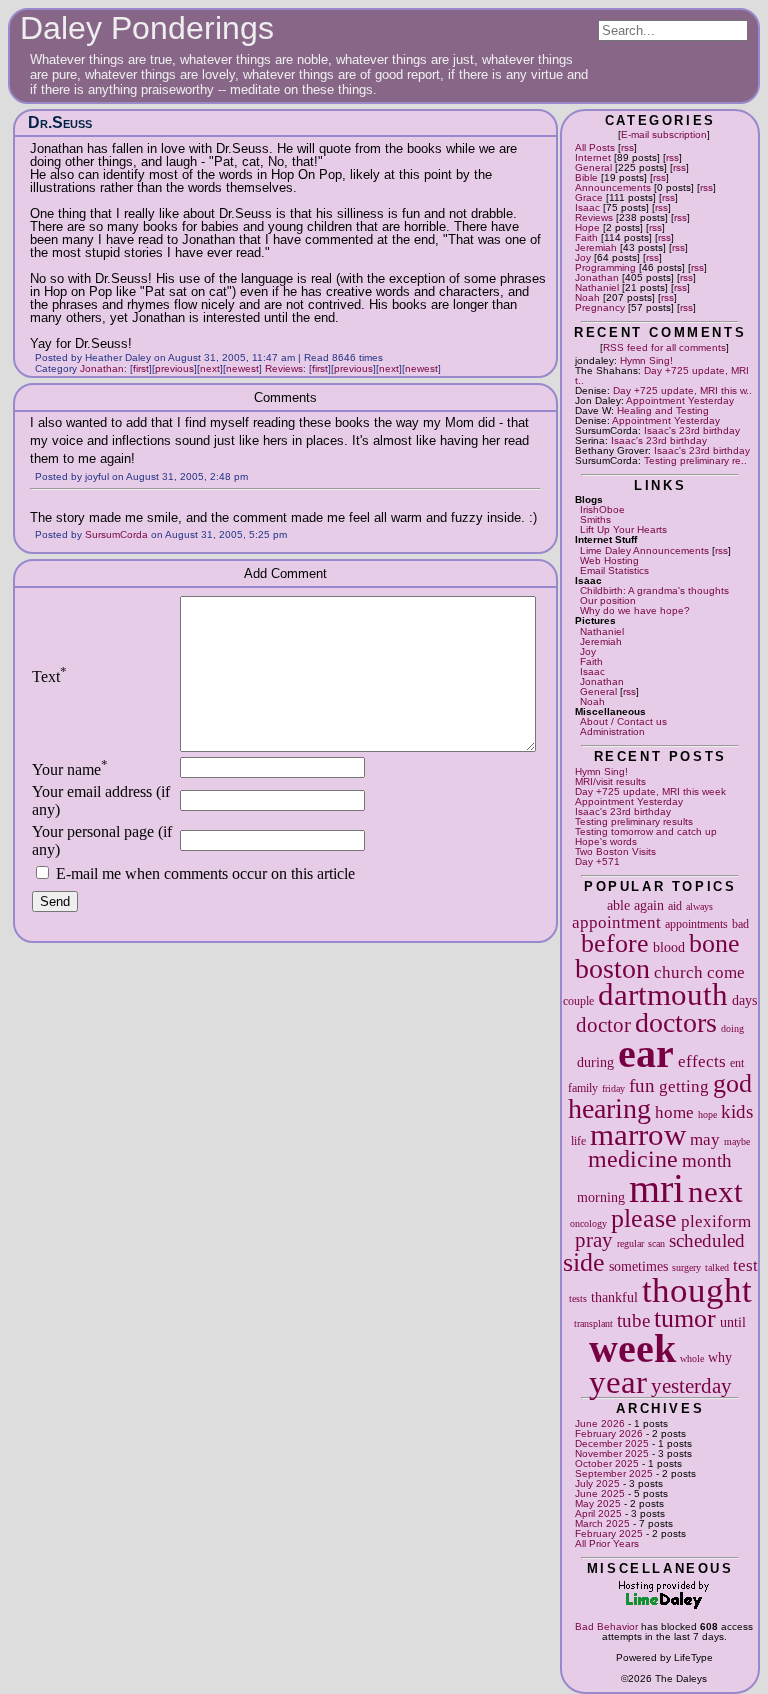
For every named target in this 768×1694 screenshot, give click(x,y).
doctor (603, 1025)
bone (714, 943)
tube (633, 1320)
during (595, 1062)
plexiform (716, 1221)
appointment (616, 922)
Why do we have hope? (635, 610)
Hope (587, 227)
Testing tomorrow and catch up (646, 831)
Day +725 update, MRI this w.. (682, 390)
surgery (686, 1267)
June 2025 (600, 1493)
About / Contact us (623, 721)
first (141, 368)
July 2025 (597, 1483)
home (674, 1112)
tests (578, 1298)
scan (656, 1243)
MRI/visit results (610, 781)
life (578, 1141)
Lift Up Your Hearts (623, 529)
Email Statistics (614, 570)
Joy (583, 257)
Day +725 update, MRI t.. (662, 375)
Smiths (595, 519)
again (649, 905)
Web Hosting (609, 560)
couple (578, 1001)
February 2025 (609, 1533)
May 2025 (598, 1503)
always (699, 906)
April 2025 (598, 1513)
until (733, 1322)
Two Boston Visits (615, 851)
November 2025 (612, 1453)
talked (717, 1267)
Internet (593, 157)
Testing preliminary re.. (695, 460)
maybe (737, 1141)
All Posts (595, 147)
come (726, 972)
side (584, 1262)
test (745, 1265)
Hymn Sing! (646, 360)
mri (656, 1188)
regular (630, 1243)
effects (702, 1061)
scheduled (707, 1240)
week (632, 1348)
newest (242, 368)
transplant (593, 1323)
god (732, 1083)
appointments (696, 924)
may (705, 1139)
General (593, 167)
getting (684, 1086)
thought (697, 1290)
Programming (605, 267)
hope (707, 1114)
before (615, 943)
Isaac (587, 207)
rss (627, 147)
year (618, 1381)
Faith (586, 237)
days (744, 1000)
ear (646, 1053)
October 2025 (607, 1463)
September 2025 (614, 1473)
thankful (614, 1297)
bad (740, 924)
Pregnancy (600, 307)
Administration (612, 731)
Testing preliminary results (634, 821)
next (715, 1192)
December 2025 (612, 1443)
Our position (608, 600)
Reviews (594, 217)
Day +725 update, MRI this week (650, 791)
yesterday (691, 1386)
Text (49, 676)
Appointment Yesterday (680, 400)
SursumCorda (116, 534)
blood (669, 947)
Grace (589, 197)
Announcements (613, 187)
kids (737, 1111)
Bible (586, 177)
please (644, 1218)
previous (174, 368)
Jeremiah (596, 247)
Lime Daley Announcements (644, 550)
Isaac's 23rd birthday (692, 430)
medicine (633, 1159)
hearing (609, 1108)
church (678, 972)
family (583, 1088)
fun (642, 1085)
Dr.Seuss (60, 122)
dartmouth (663, 995)
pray (594, 1240)
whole (692, 1358)
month (707, 1160)
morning (601, 1197)
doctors (676, 1022)
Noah (587, 297)
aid (675, 906)
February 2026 (609, 1433)
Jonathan (597, 277)
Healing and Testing (663, 410)
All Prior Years (607, 1543)
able (618, 905)
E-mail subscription (664, 134)
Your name (70, 769)
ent (737, 1063)
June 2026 (600, 1423)
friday (613, 1088)
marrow (638, 1135)
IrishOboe (602, 509)
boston (612, 968)
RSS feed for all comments (664, 347)
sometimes (638, 1266)
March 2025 (602, 1523)
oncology (588, 1223)
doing (732, 1028)
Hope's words (606, 841)
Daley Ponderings (147, 28)
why (720, 1357)
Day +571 (597, 861)
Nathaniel (597, 287)
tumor (685, 1318)
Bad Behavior (606, 1626)
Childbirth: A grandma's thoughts (654, 590)
